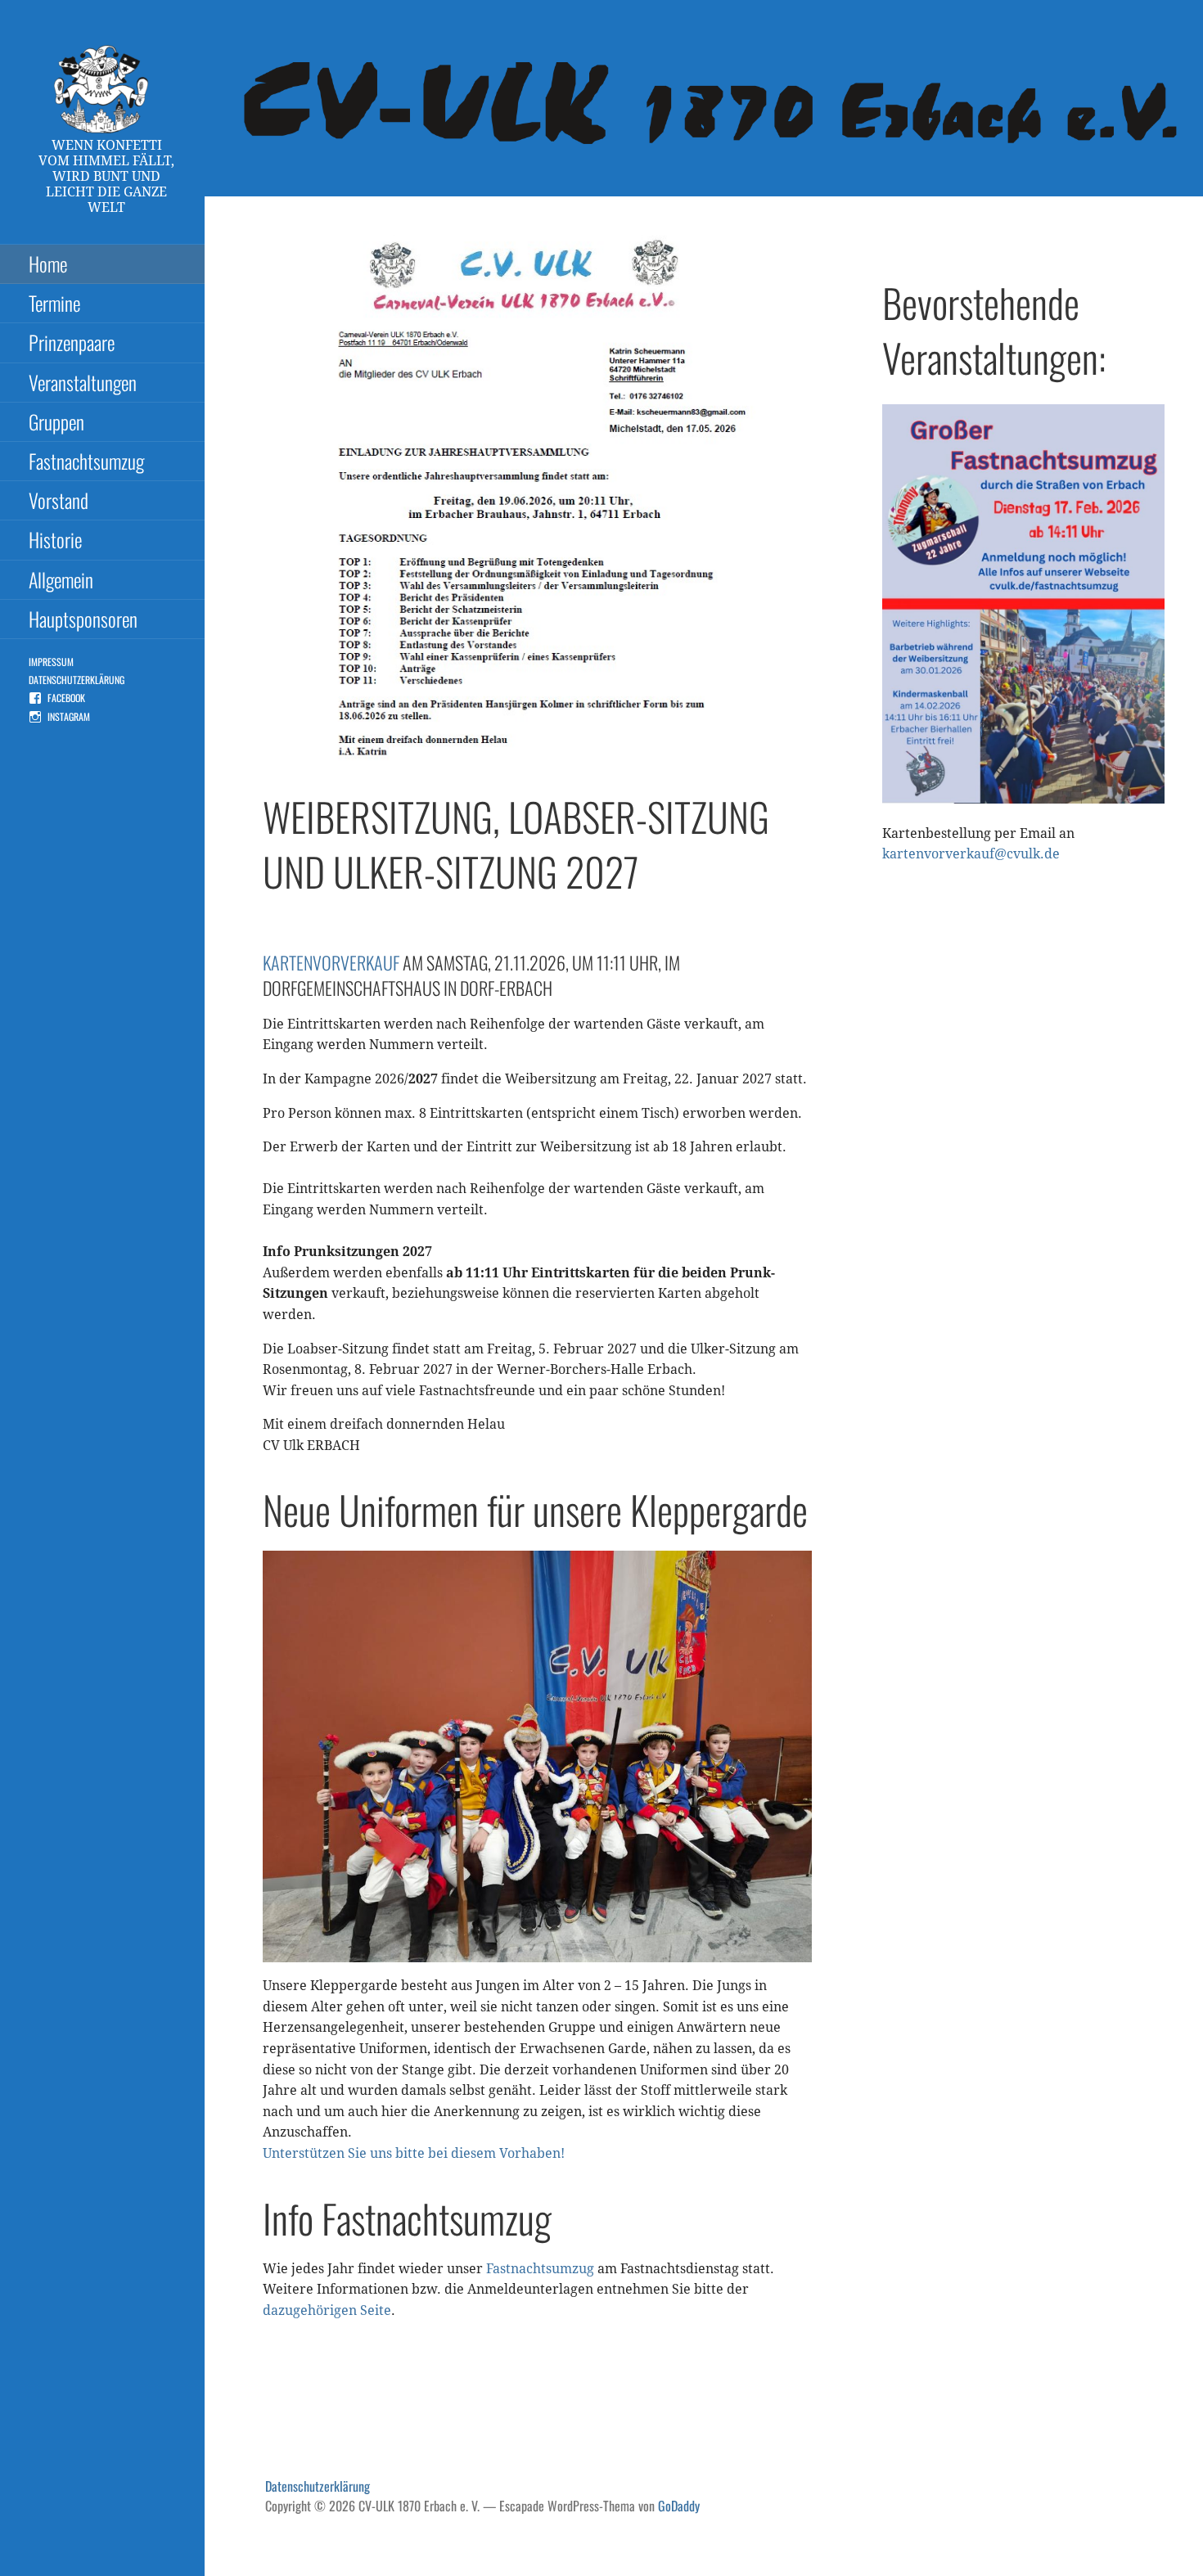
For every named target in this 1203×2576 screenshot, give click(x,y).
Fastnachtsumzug (86, 461)
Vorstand (59, 500)
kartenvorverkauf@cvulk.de (971, 854)
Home (48, 263)
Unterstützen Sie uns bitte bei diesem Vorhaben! (414, 2153)
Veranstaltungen (83, 382)
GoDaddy (679, 2506)
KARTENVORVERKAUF (333, 962)
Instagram (69, 716)
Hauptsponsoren (83, 619)
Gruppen (56, 421)
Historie (55, 539)
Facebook (66, 698)
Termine (54, 303)
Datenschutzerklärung (77, 680)
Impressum (51, 662)
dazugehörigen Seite (327, 2310)
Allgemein (61, 579)
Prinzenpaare (72, 342)
